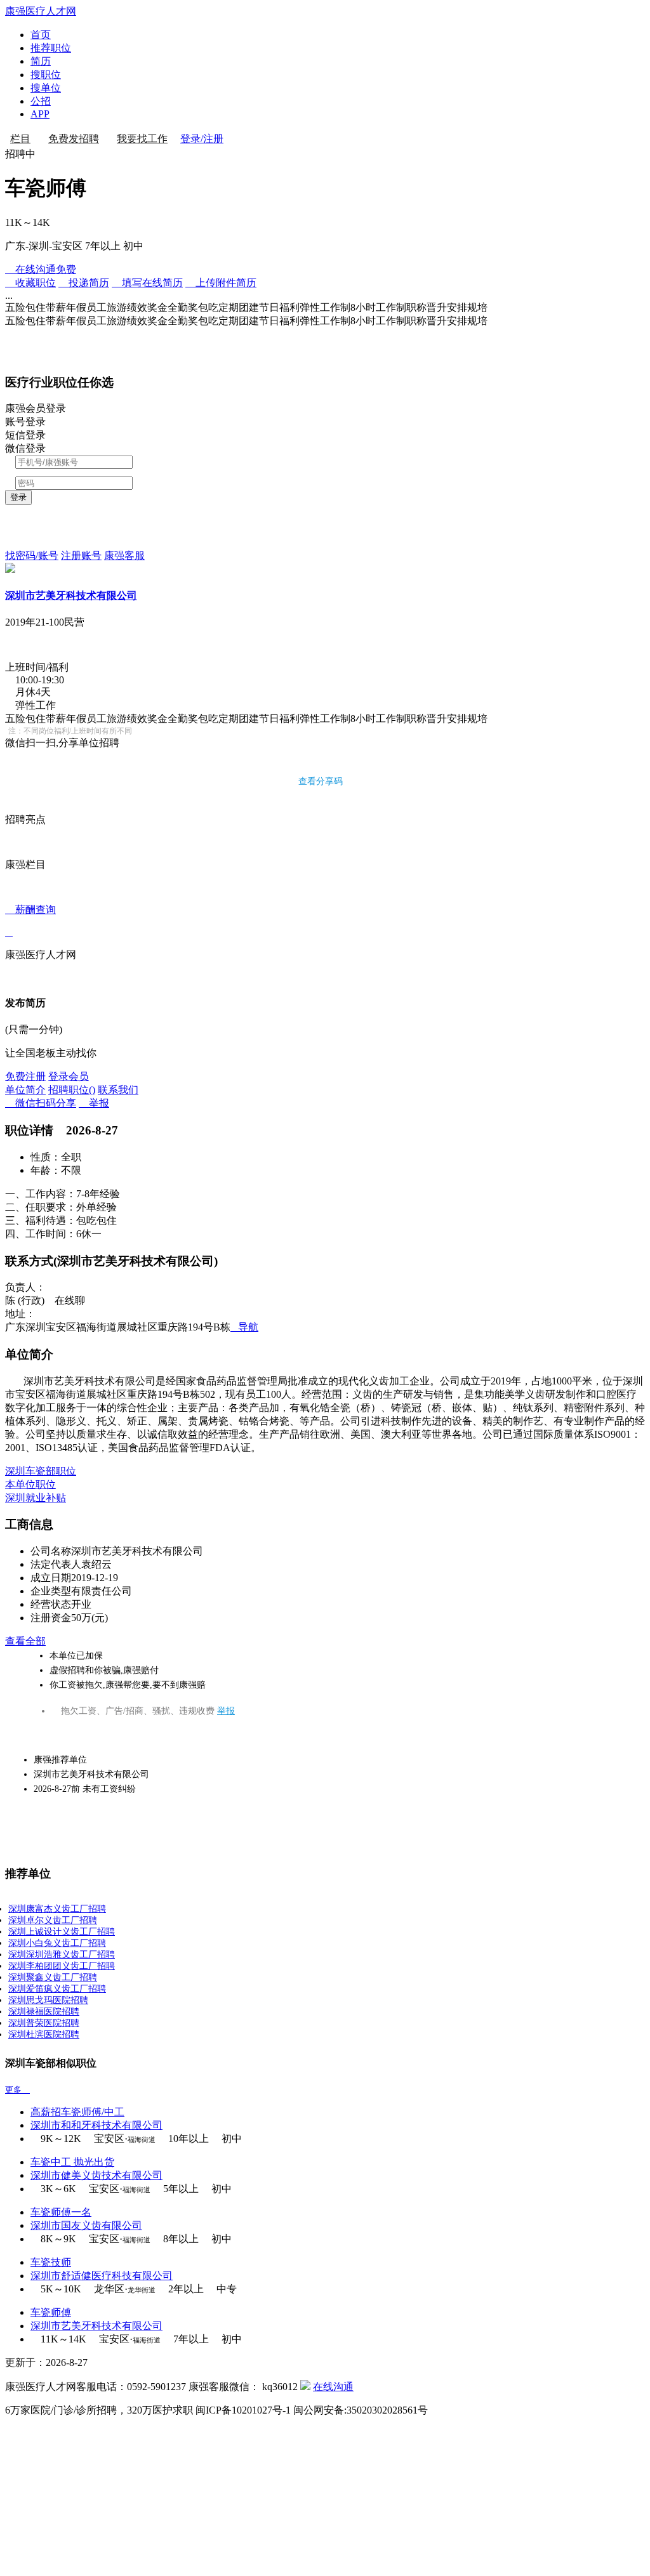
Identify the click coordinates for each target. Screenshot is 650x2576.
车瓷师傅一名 (61, 2212)
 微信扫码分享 (41, 1103)
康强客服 (124, 555)
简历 (41, 61)
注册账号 (81, 555)
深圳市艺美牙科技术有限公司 (71, 595)
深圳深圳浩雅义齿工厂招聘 (62, 1955)
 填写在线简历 (147, 283)
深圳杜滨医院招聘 (44, 2034)
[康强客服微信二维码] (305, 2387)
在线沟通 (333, 2387)
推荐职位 (51, 48)
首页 (41, 35)
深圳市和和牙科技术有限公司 (96, 2125)
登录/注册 (202, 139)
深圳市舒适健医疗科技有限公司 (102, 2276)
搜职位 (46, 75)
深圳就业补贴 (36, 1498)
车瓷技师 (51, 2262)
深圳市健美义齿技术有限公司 (96, 2175)
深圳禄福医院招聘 (44, 2012)
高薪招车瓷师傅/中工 (77, 2112)
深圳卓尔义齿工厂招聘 (53, 1920)
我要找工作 (142, 139)
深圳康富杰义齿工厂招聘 (57, 1909)
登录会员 (69, 1076)
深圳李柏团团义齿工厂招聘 (62, 1966)
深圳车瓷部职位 (41, 1471)
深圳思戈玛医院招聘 (48, 2000)
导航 (244, 1327)
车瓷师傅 (51, 2312)
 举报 (94, 1103)
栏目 (20, 139)
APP (40, 114)
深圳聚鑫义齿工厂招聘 (53, 1977)
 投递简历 (84, 283)
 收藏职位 (30, 283)
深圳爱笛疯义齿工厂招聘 (57, 1989)
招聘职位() (72, 1090)
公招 (41, 101)
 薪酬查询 (30, 921)
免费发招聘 (74, 139)
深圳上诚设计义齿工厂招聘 (62, 1932)
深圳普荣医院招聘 (44, 2023)
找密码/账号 (32, 555)
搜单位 (46, 88)
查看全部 (25, 1641)
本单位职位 (30, 1484)
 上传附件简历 (221, 283)
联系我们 (118, 1090)
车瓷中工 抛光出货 (72, 2162)
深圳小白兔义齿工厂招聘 (57, 1943)
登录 (18, 497)
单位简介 (25, 1090)
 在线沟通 (41, 269)
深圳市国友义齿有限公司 (86, 2225)
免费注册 (25, 1076)
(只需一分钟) (34, 1029)
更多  (17, 2090)
